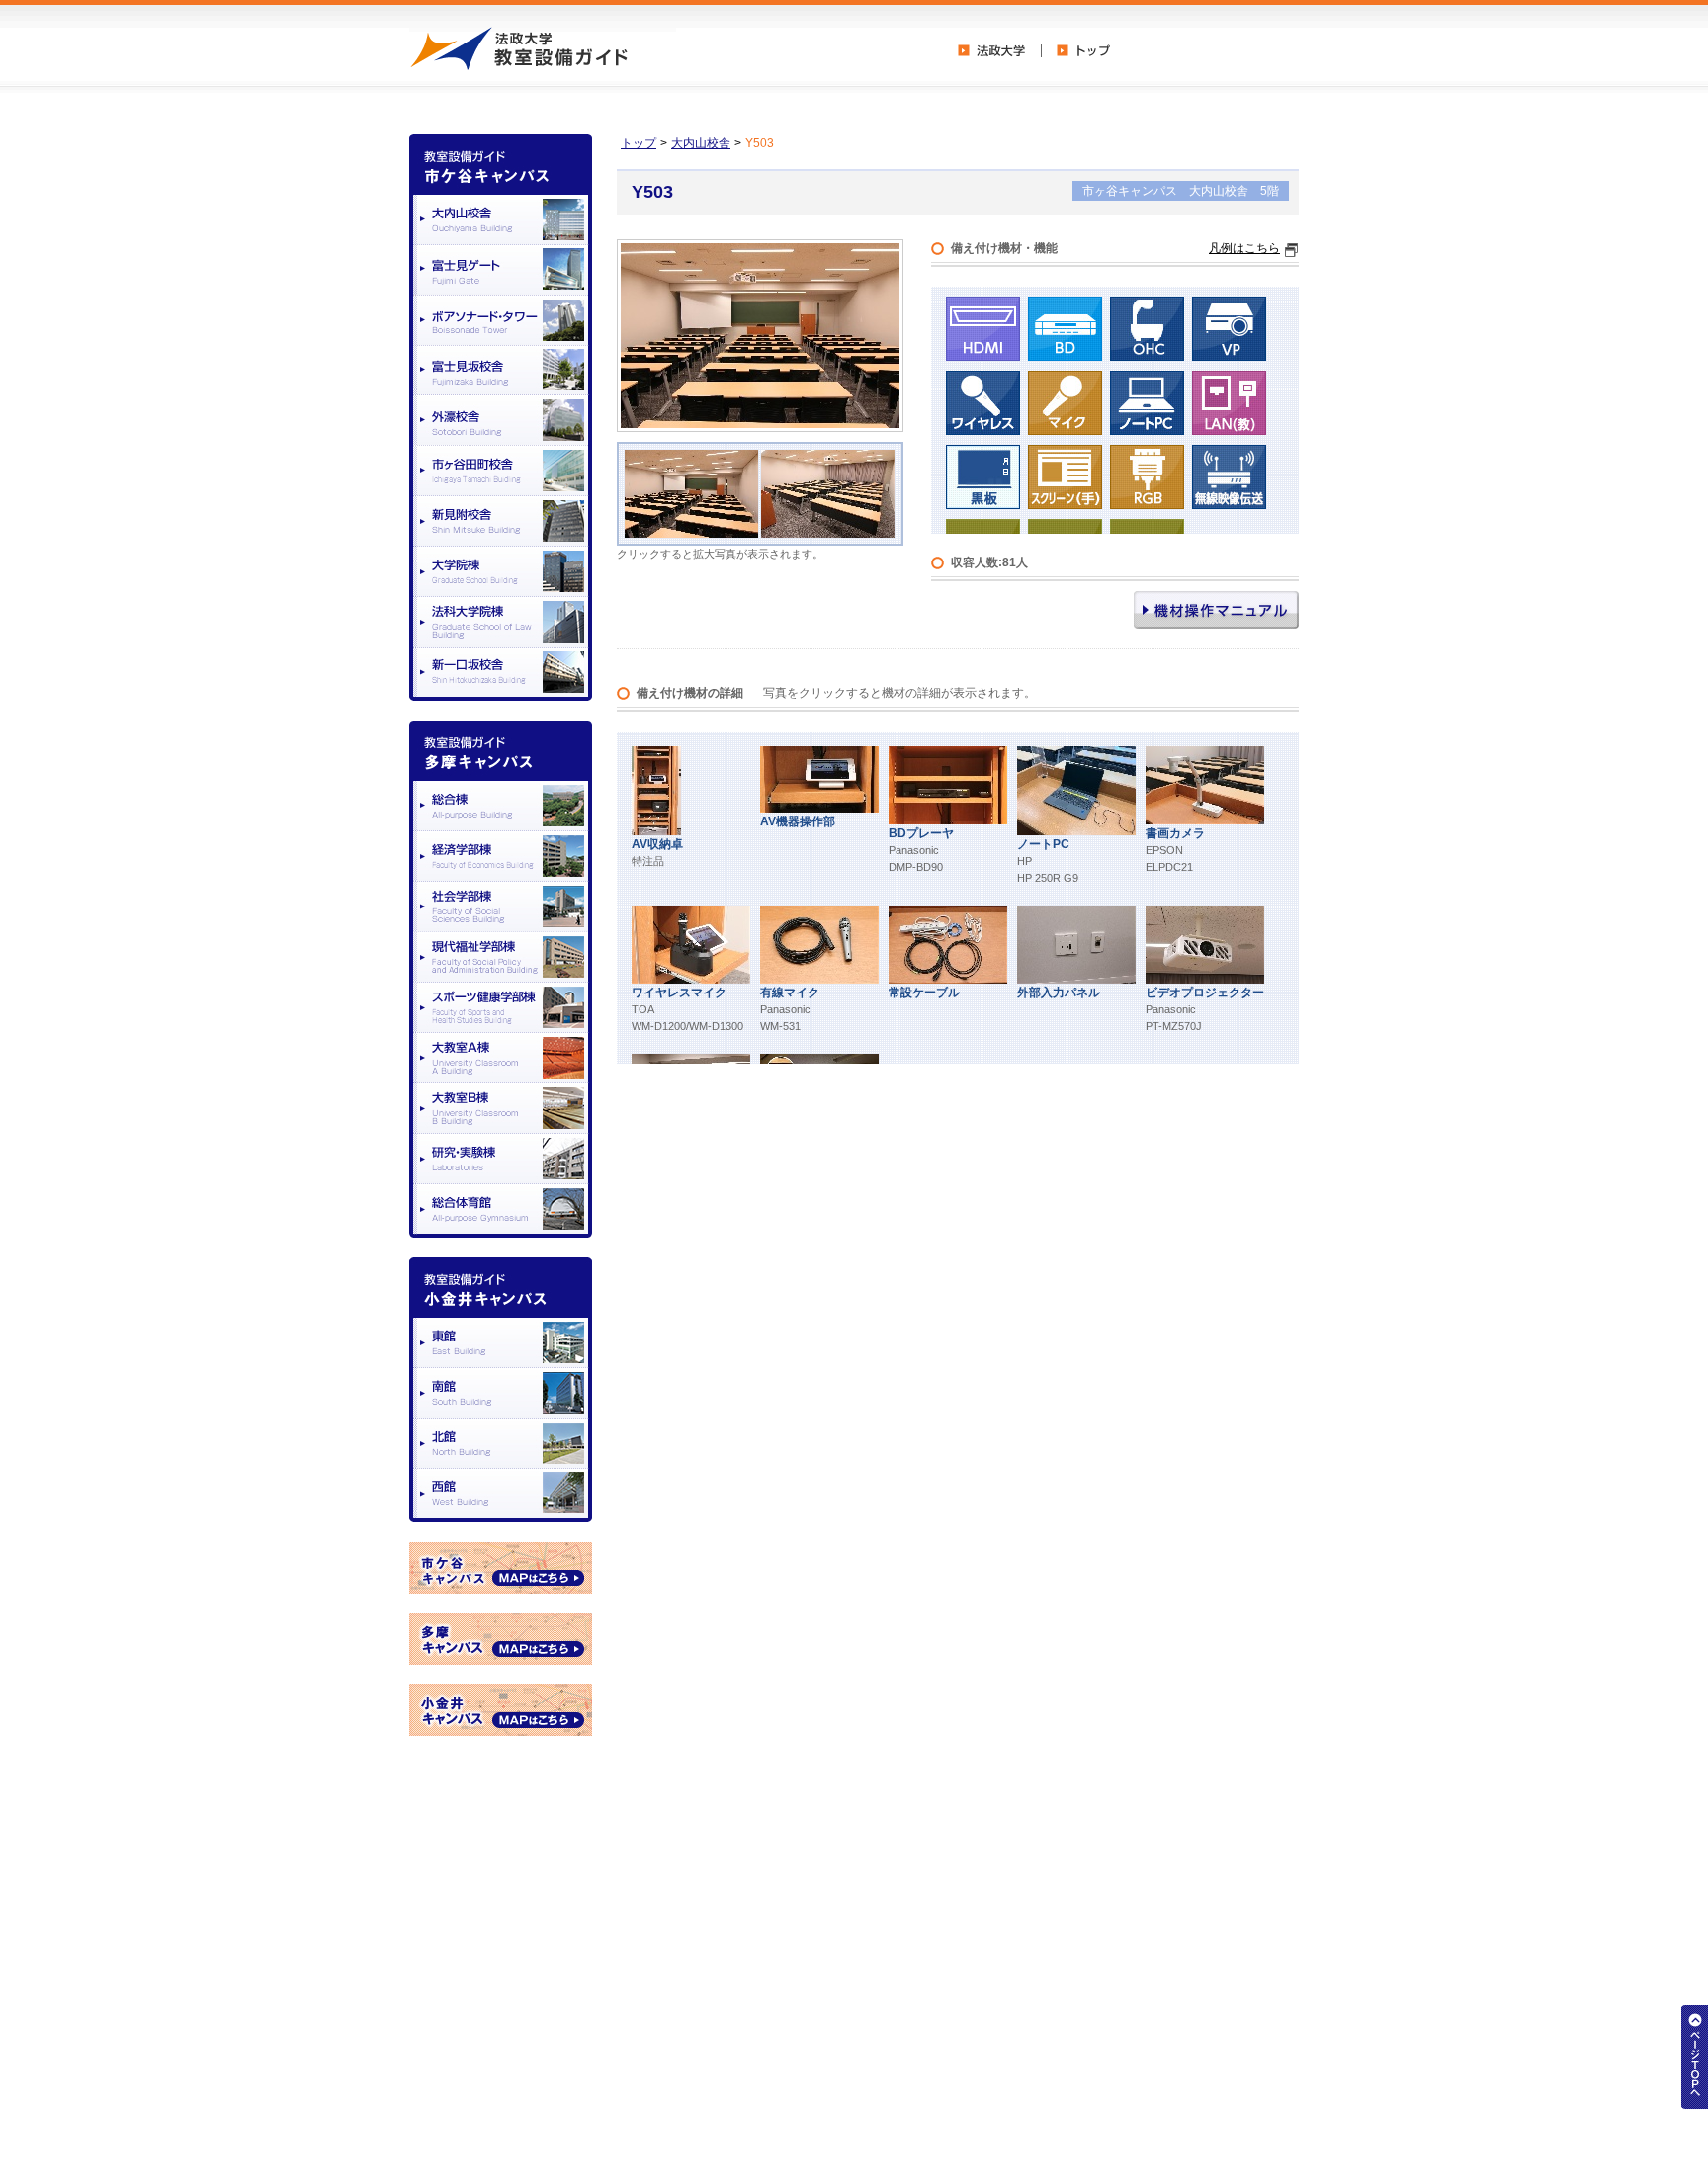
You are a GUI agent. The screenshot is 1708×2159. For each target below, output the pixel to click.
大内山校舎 (701, 143)
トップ (639, 143)
